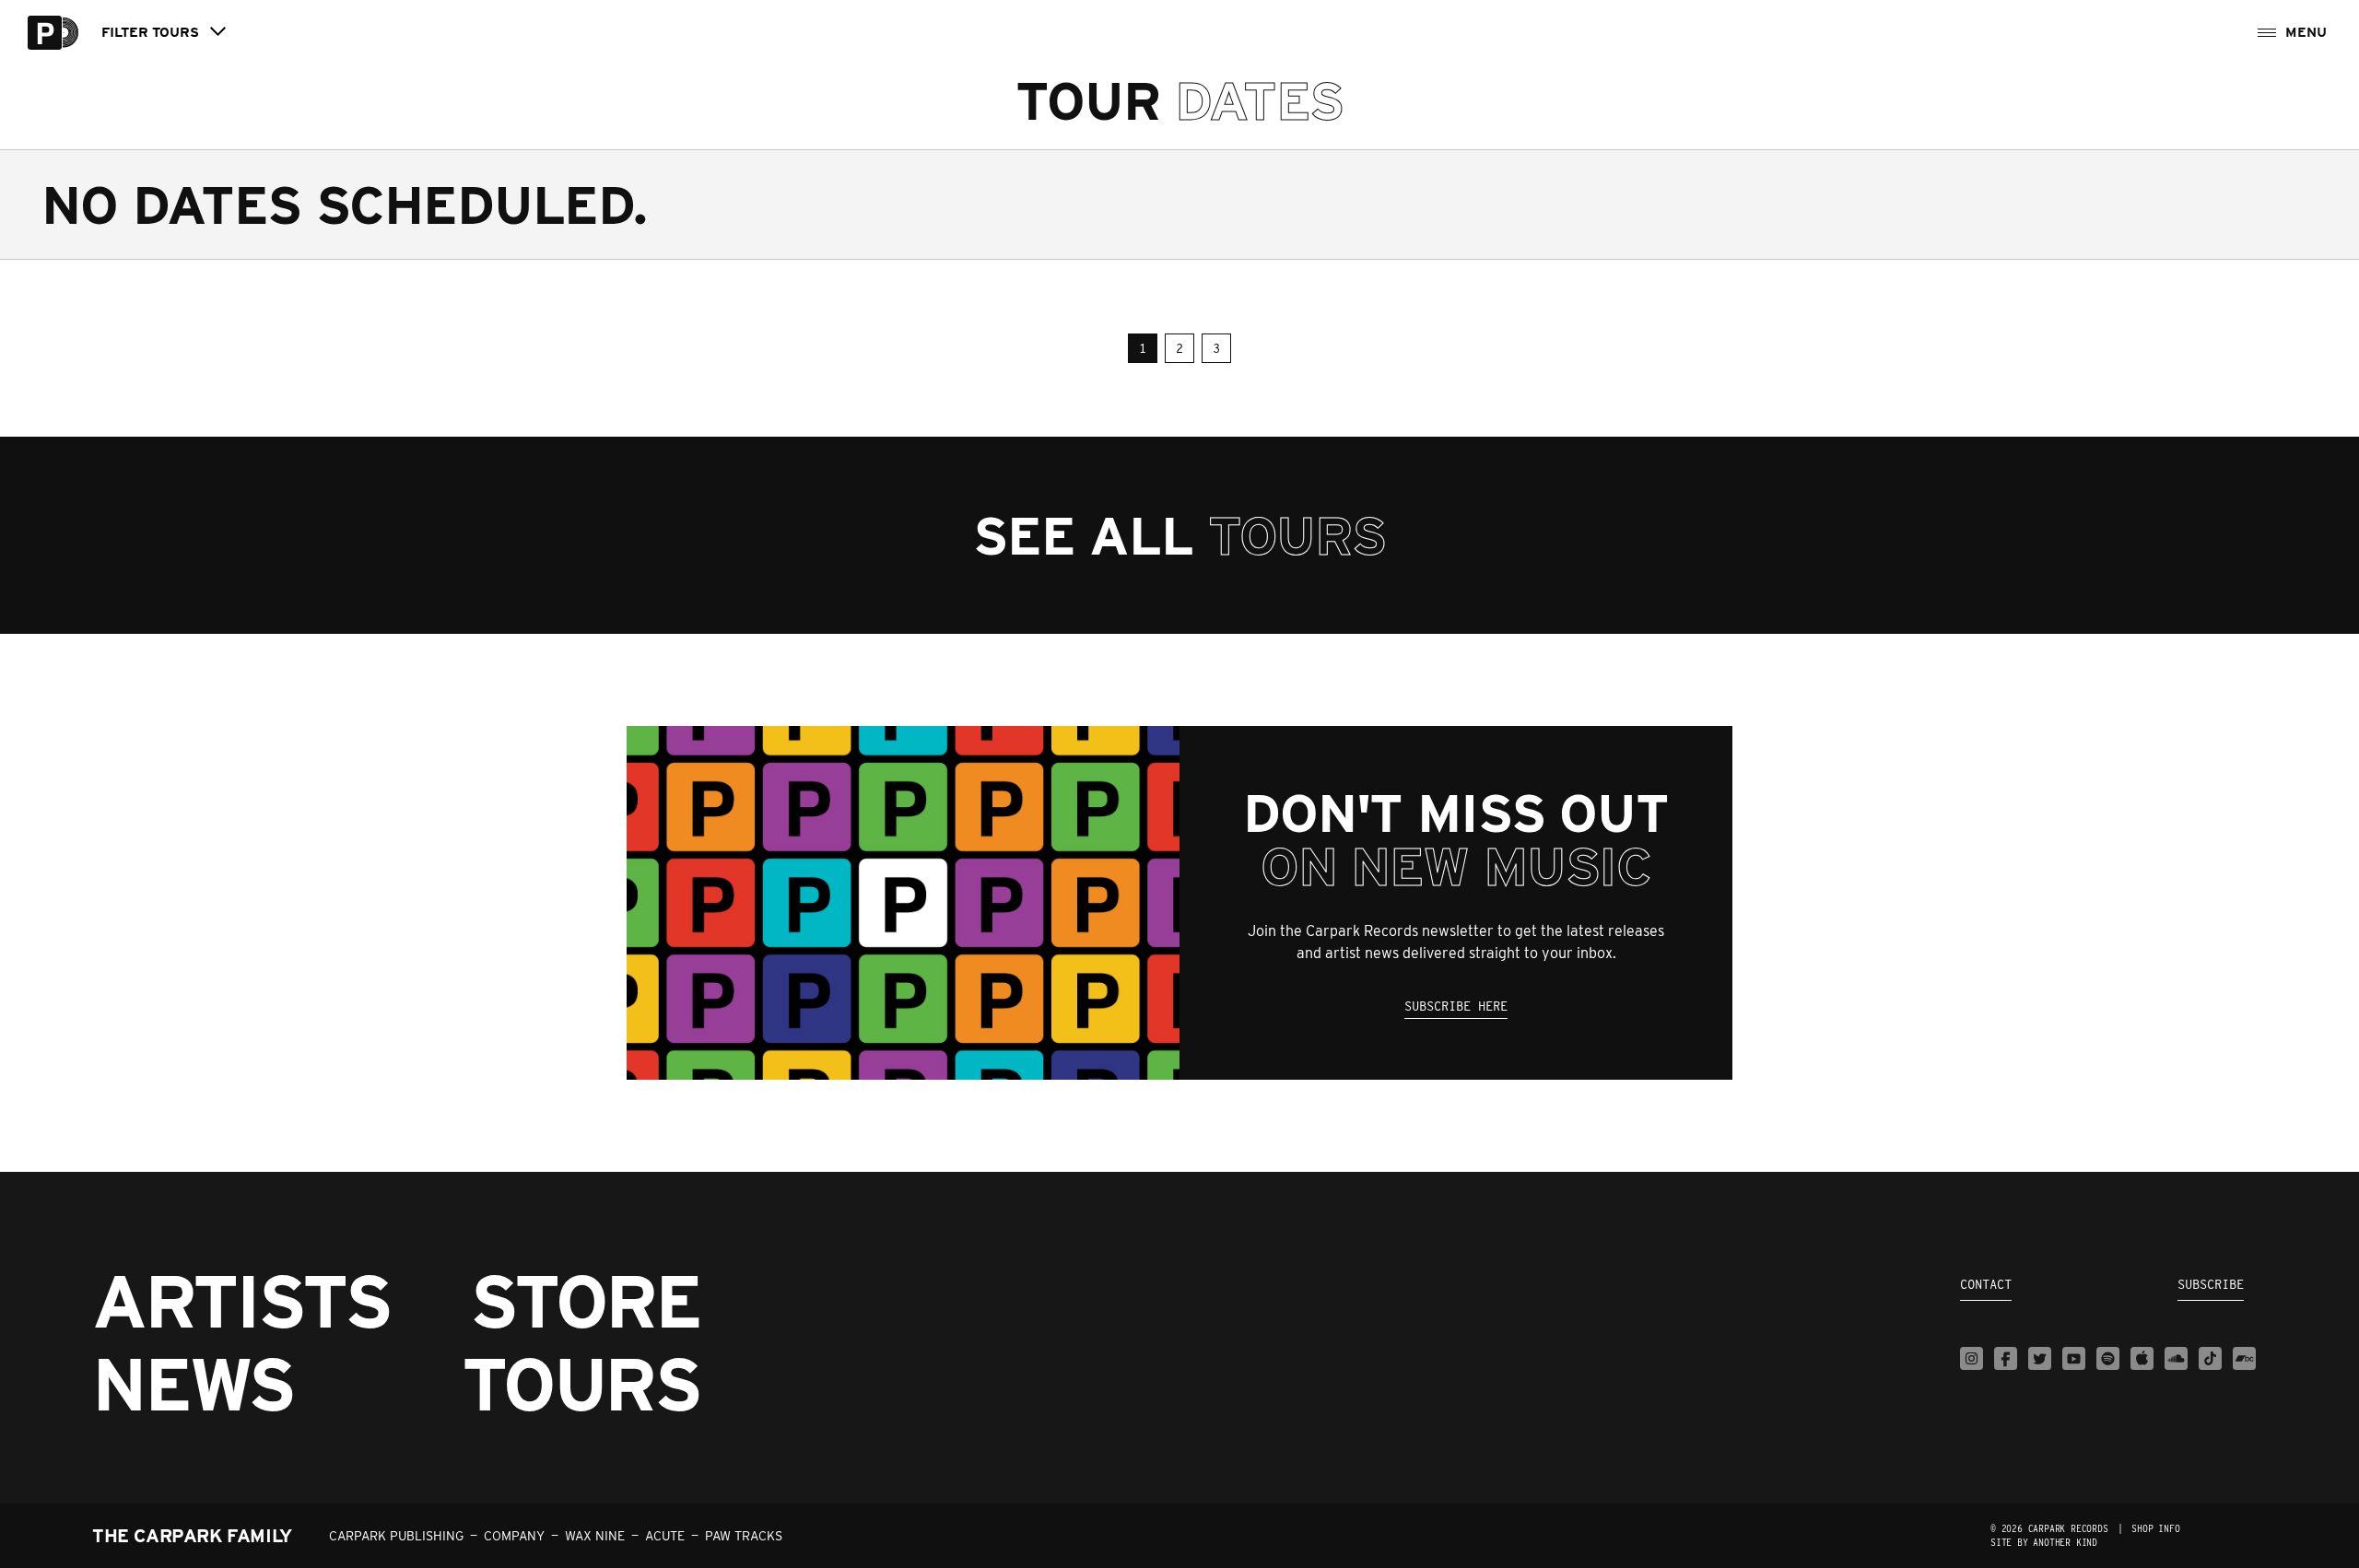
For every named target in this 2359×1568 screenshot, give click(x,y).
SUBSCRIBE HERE (1456, 1006)
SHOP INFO (2155, 1528)
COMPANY (514, 1536)
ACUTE (665, 1536)
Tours (581, 1384)
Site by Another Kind (2044, 1542)
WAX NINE (595, 1536)
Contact (1986, 1284)
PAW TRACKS (744, 1536)
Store (585, 1301)
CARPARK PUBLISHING (396, 1536)
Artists (241, 1301)
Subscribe (2211, 1284)
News (193, 1384)
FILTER (150, 33)
